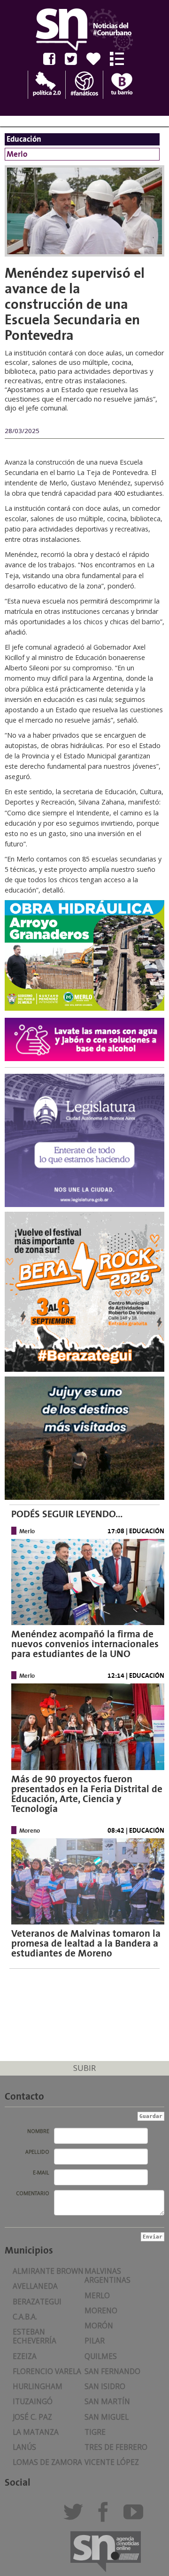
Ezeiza (25, 2356)
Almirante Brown (48, 2271)
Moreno (101, 2311)
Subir (84, 2068)
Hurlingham (38, 2387)
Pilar (95, 2341)
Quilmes (101, 2356)
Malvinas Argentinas (108, 2276)
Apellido (37, 2152)
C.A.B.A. (25, 2317)
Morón (99, 2326)
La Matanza (36, 2432)
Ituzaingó (33, 2402)
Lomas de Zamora (47, 2462)
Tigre (95, 2432)
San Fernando (112, 2371)
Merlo (97, 2296)
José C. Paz (32, 2417)
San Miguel (107, 2417)
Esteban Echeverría (35, 2336)
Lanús (24, 2447)
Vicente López (112, 2462)
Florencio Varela (47, 2371)
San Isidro (105, 2387)
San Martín (107, 2402)
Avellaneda (35, 2286)
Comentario (33, 2193)
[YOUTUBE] (136, 2516)
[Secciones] (120, 59)
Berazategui (37, 2302)
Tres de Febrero (116, 2447)
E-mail (41, 2173)
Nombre (38, 2131)
